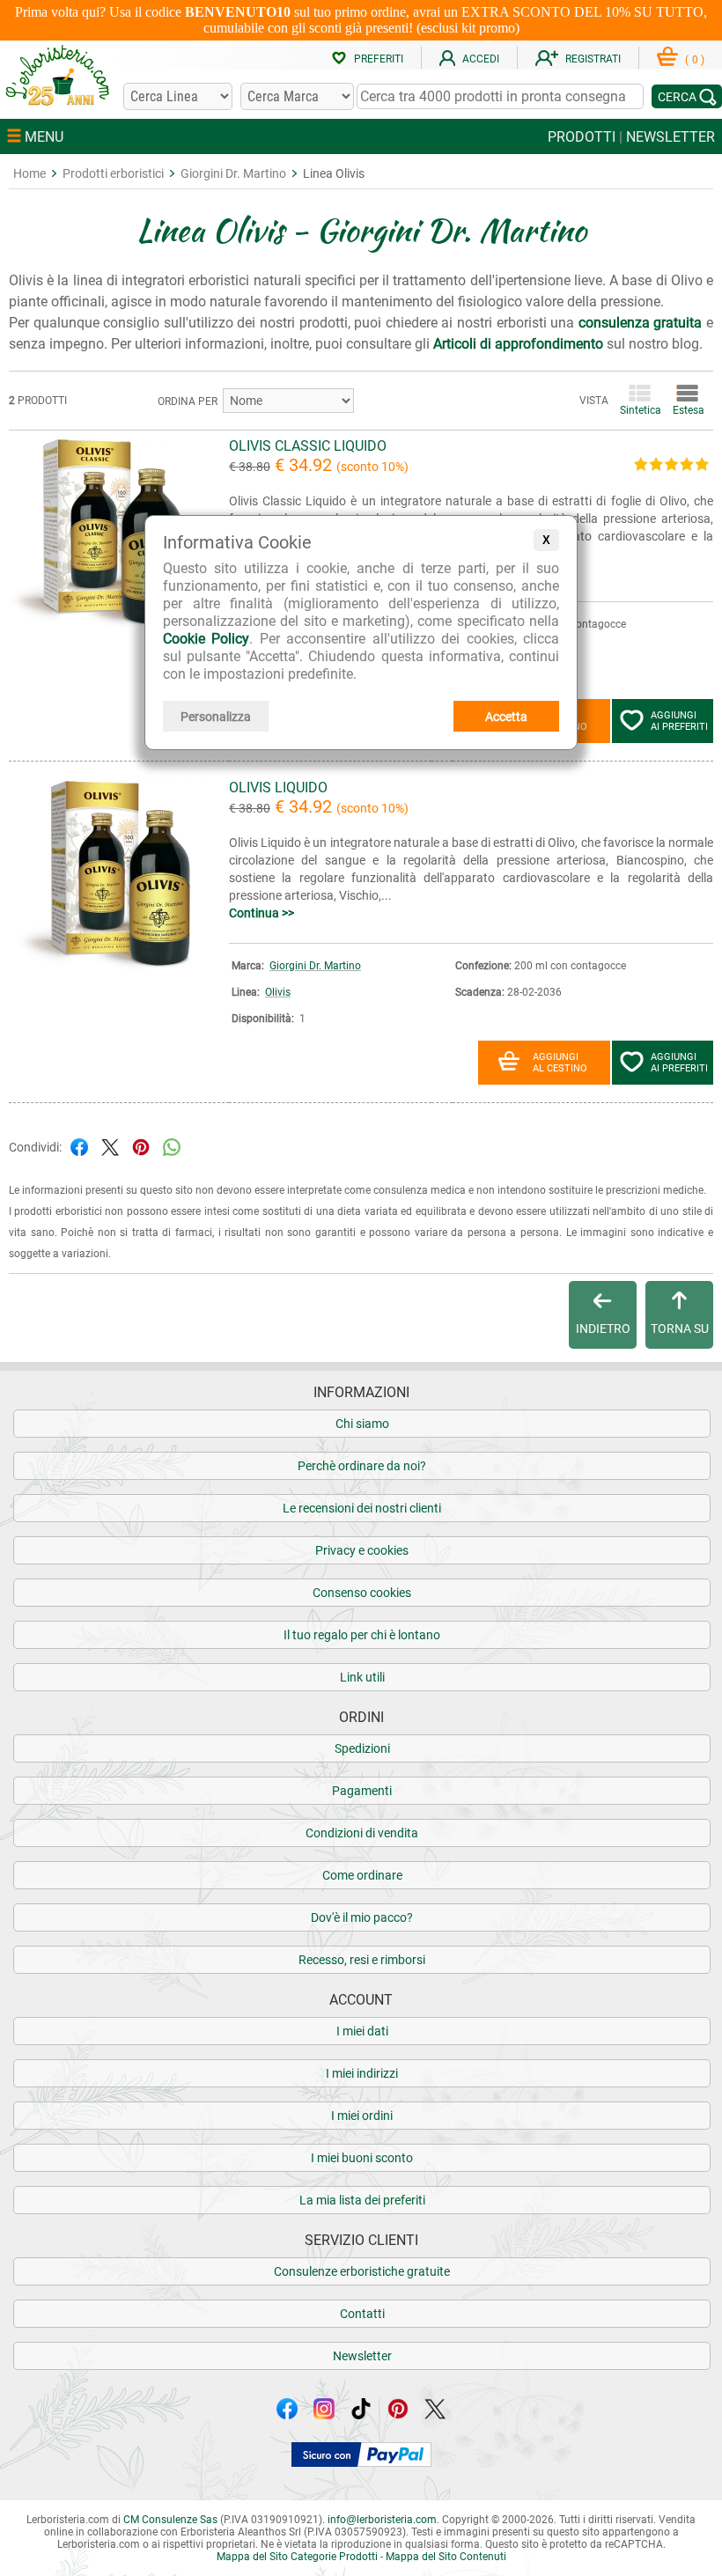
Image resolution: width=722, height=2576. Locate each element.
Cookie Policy (206, 639)
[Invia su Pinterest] (141, 1146)
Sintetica (639, 410)
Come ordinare (362, 1875)
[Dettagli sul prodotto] (106, 626)
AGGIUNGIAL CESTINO (560, 1063)
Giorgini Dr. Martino (233, 173)
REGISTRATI (593, 59)
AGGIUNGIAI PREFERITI (679, 721)
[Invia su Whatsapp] (172, 1146)
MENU (42, 137)
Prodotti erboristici (113, 173)
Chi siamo (362, 1424)
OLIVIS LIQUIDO (278, 788)
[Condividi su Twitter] (110, 1146)
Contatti (362, 2314)
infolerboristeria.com (382, 2520)
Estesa (687, 410)
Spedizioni (362, 1748)
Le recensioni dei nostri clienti (362, 1508)
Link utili (362, 1677)
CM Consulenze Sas (170, 2520)
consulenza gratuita (641, 323)
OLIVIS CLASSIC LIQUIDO (308, 446)
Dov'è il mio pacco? (362, 1917)
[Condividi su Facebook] (79, 1146)
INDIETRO (603, 1328)
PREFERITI (379, 59)
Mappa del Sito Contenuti (446, 2557)
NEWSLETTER (670, 137)
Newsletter (362, 2356)
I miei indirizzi (362, 2073)
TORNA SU (680, 1328)
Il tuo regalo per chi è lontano (362, 1635)
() (695, 60)
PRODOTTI (582, 137)
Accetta (506, 717)
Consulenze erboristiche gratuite (362, 2271)
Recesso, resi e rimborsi (362, 1960)
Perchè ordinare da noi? (362, 1466)
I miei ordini (362, 2116)
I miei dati (362, 2031)
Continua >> (262, 913)
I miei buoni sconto (362, 2158)
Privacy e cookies (362, 1550)
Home (29, 173)
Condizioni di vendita (362, 1833)
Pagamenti (362, 1791)
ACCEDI (481, 59)
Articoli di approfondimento (518, 344)
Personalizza (216, 717)
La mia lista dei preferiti (362, 2200)
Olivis (278, 992)
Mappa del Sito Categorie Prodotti (297, 2557)
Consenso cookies (362, 1593)
